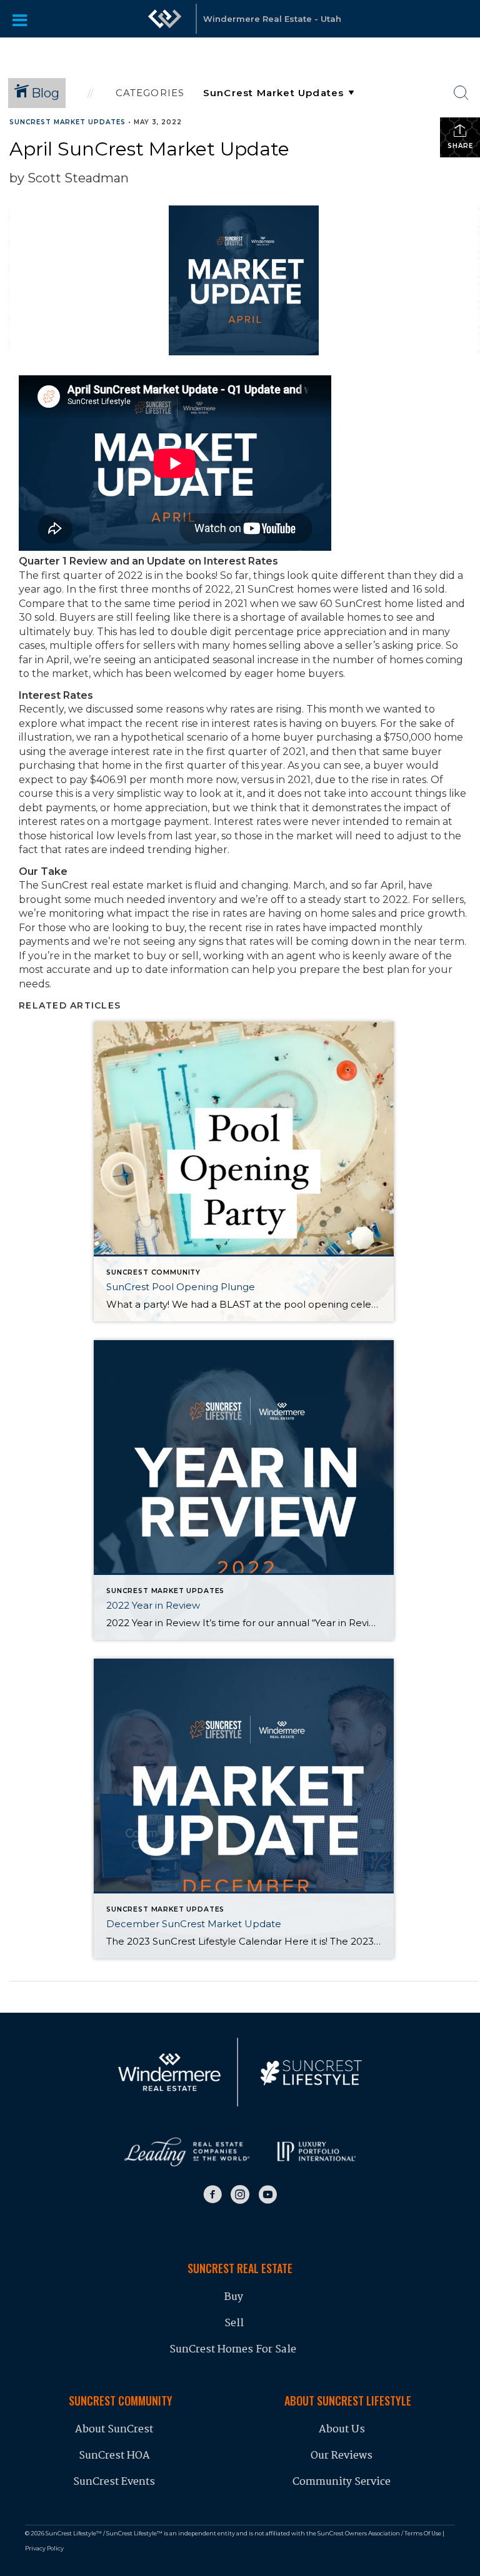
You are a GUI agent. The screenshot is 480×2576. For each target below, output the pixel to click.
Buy (234, 2297)
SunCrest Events (114, 2482)
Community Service (342, 2482)
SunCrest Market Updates (67, 122)
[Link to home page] (165, 19)
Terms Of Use (423, 2533)
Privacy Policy (44, 2548)
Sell (234, 2323)
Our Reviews (342, 2456)
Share (460, 146)
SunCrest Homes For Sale (234, 2350)
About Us (342, 2430)
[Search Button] (461, 93)
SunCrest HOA (114, 2456)
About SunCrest (114, 2430)
